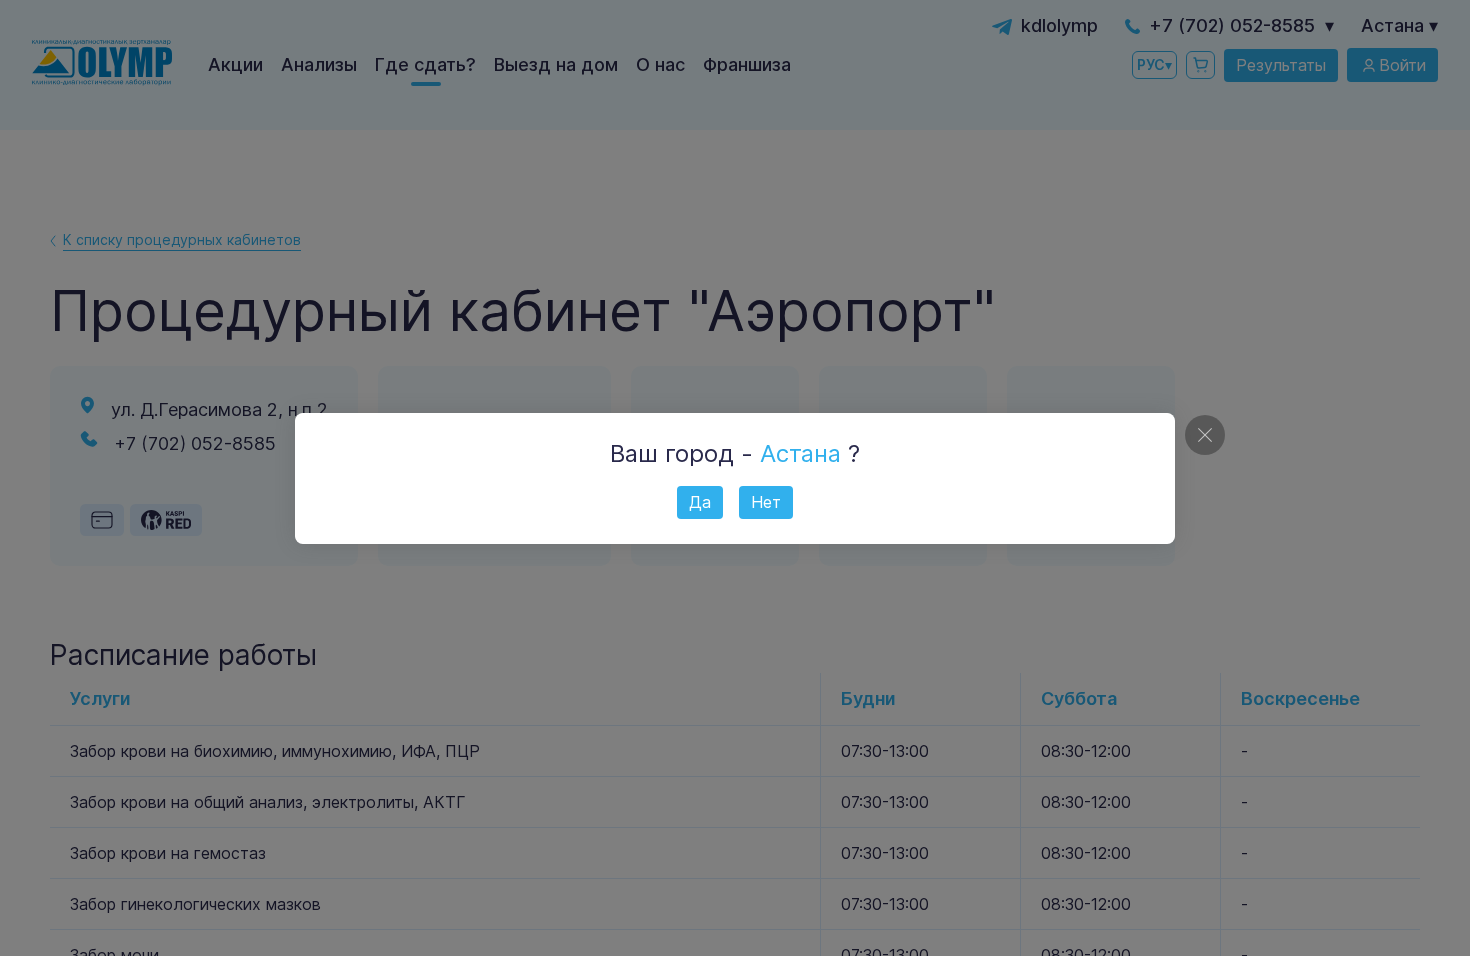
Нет (766, 502)
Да (700, 502)
